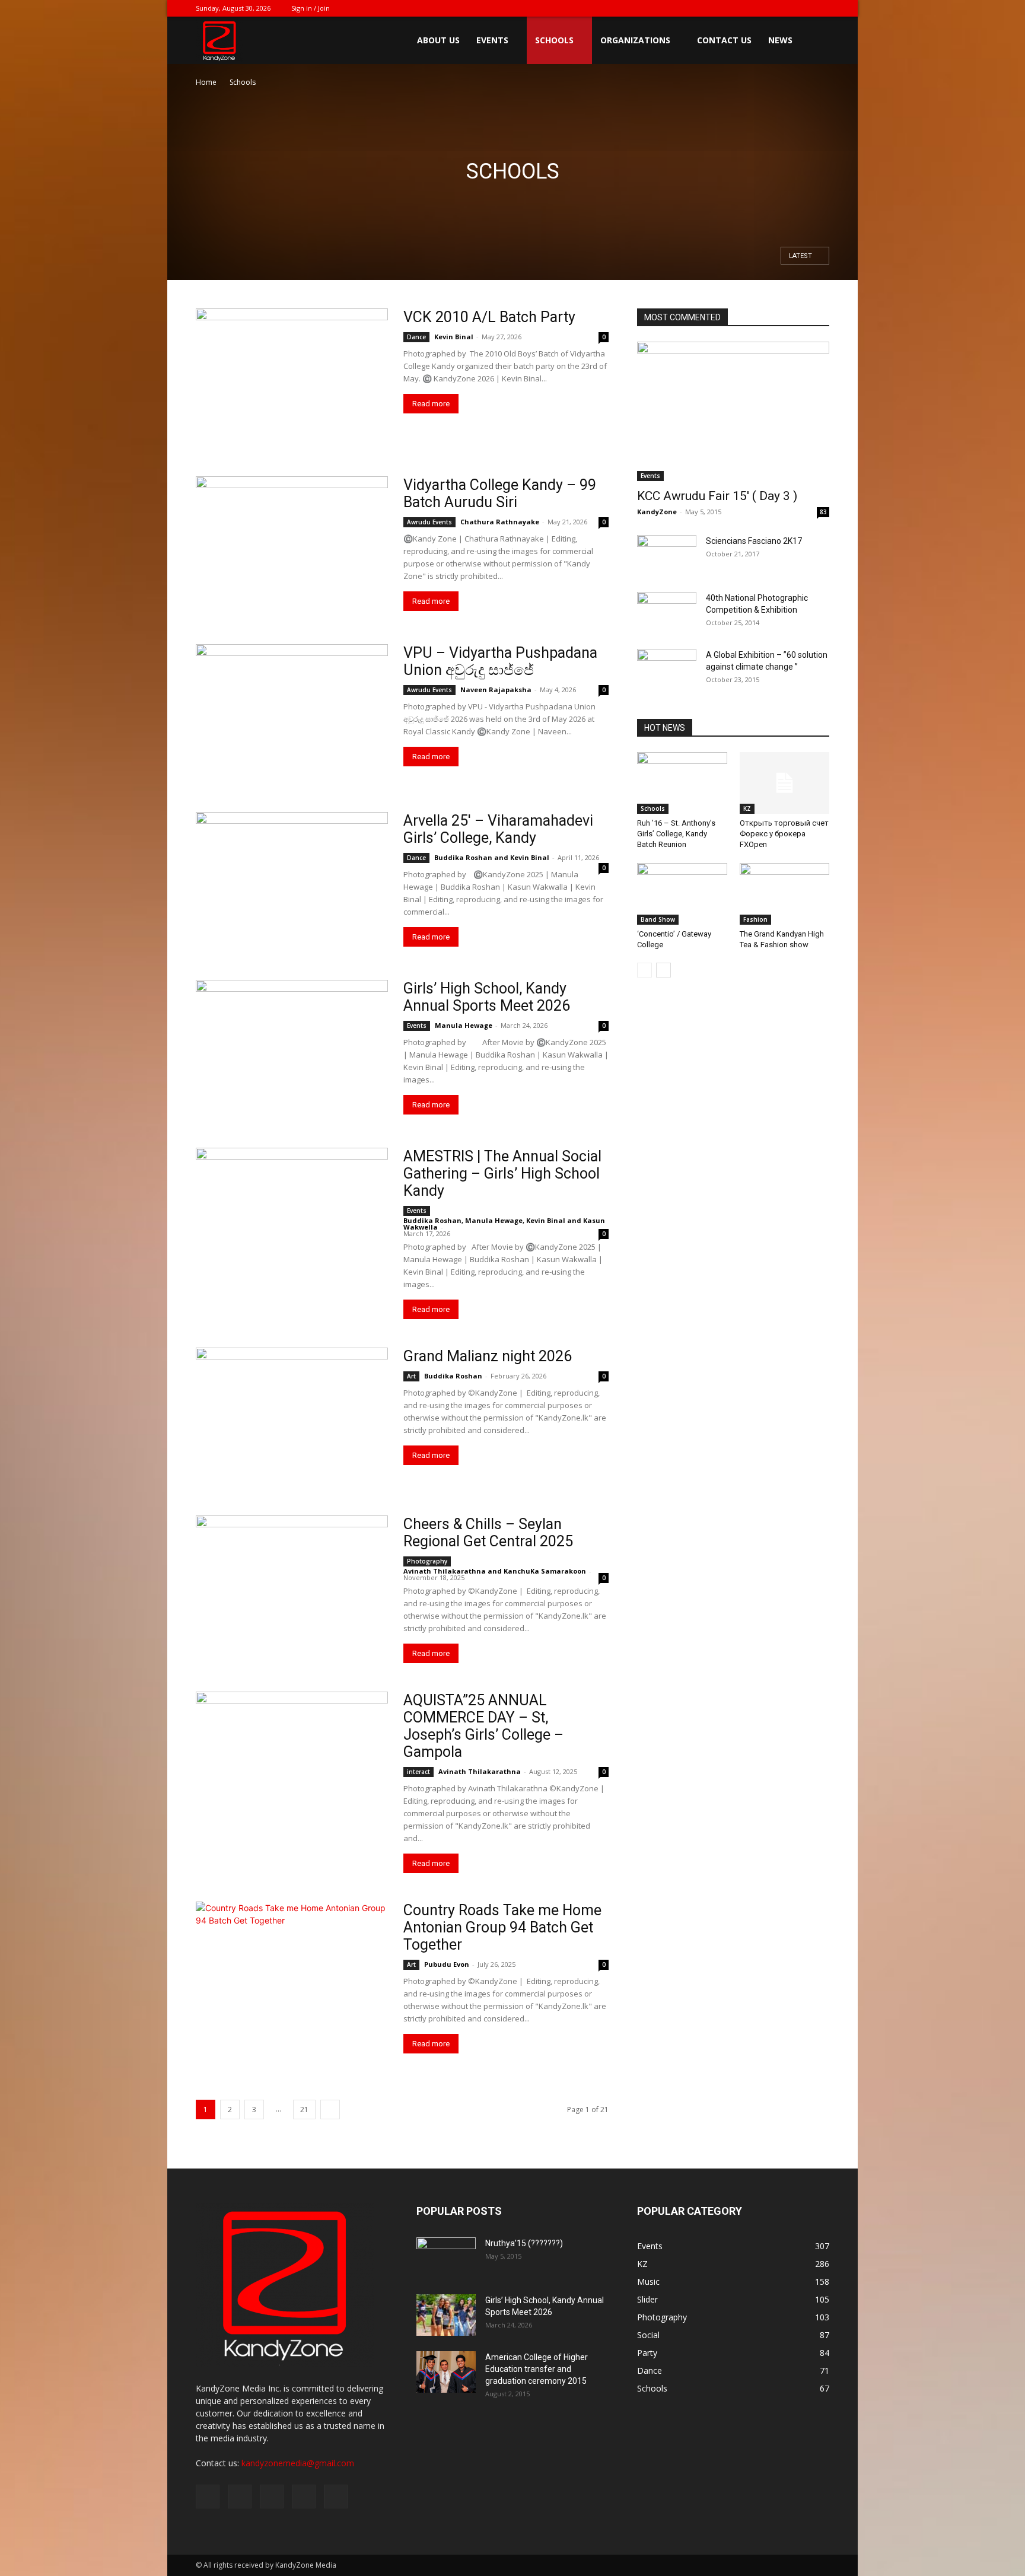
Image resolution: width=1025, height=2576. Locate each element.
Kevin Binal (454, 337)
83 (823, 512)
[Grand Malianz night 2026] (292, 1417)
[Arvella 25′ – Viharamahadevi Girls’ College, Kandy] (292, 882)
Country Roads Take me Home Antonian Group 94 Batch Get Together (502, 1927)
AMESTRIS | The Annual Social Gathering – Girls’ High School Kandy (502, 1174)
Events (492, 40)
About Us (438, 40)
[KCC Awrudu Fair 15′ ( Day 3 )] (733, 411)
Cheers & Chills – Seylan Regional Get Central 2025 (488, 1533)
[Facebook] (742, 8)
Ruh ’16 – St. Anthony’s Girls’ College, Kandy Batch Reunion (676, 834)
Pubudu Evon (447, 1964)
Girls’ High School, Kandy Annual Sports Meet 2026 (487, 997)
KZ (747, 808)
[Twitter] (762, 8)
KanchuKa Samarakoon (545, 1571)
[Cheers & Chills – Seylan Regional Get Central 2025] (292, 1585)
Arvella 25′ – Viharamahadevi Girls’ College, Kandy (498, 829)
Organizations (635, 40)
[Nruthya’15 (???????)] (446, 2258)
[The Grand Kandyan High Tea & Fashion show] (785, 894)
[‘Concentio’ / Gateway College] (682, 894)
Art (411, 1376)
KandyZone (657, 512)
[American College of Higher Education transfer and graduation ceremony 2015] (446, 2372)
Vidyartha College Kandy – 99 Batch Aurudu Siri (500, 493)
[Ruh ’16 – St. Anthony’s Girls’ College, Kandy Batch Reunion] (682, 783)
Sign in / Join (311, 8)
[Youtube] (820, 8)
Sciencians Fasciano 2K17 (754, 541)
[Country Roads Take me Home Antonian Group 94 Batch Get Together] (292, 1971)
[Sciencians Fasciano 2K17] (667, 556)
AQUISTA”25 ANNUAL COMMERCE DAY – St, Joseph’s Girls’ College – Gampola (483, 1726)
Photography (427, 1561)
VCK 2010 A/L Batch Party (489, 317)
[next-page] (330, 2109)
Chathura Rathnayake (500, 522)
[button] (815, 41)
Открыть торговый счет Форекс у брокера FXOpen (784, 834)
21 (304, 2109)
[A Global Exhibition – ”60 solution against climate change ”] (667, 670)
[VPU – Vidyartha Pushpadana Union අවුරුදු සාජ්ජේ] (292, 714)
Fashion (755, 919)
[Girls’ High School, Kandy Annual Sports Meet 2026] (292, 1050)
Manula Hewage (464, 1025)
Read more (431, 404)
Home (206, 82)
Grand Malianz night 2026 (488, 1356)
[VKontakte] (801, 8)
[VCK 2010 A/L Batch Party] (292, 378)
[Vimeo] (781, 8)
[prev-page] (644, 970)
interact (418, 1772)
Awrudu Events (429, 522)
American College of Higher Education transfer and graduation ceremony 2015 (537, 2369)
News (780, 40)
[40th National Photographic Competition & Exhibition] (667, 612)
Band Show (658, 919)
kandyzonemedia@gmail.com (298, 2463)
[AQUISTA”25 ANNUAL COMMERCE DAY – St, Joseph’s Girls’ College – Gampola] (292, 1761)
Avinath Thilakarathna (445, 1571)
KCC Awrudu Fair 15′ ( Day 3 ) (717, 496)
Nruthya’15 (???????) (524, 2243)
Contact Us (724, 40)
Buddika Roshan (463, 857)
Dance (416, 337)
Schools (554, 40)
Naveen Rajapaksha (496, 690)
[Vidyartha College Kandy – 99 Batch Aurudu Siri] (292, 546)
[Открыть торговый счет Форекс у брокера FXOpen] (785, 783)
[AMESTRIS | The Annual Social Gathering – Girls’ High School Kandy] (292, 1217)
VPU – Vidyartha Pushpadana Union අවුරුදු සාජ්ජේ (500, 661)
